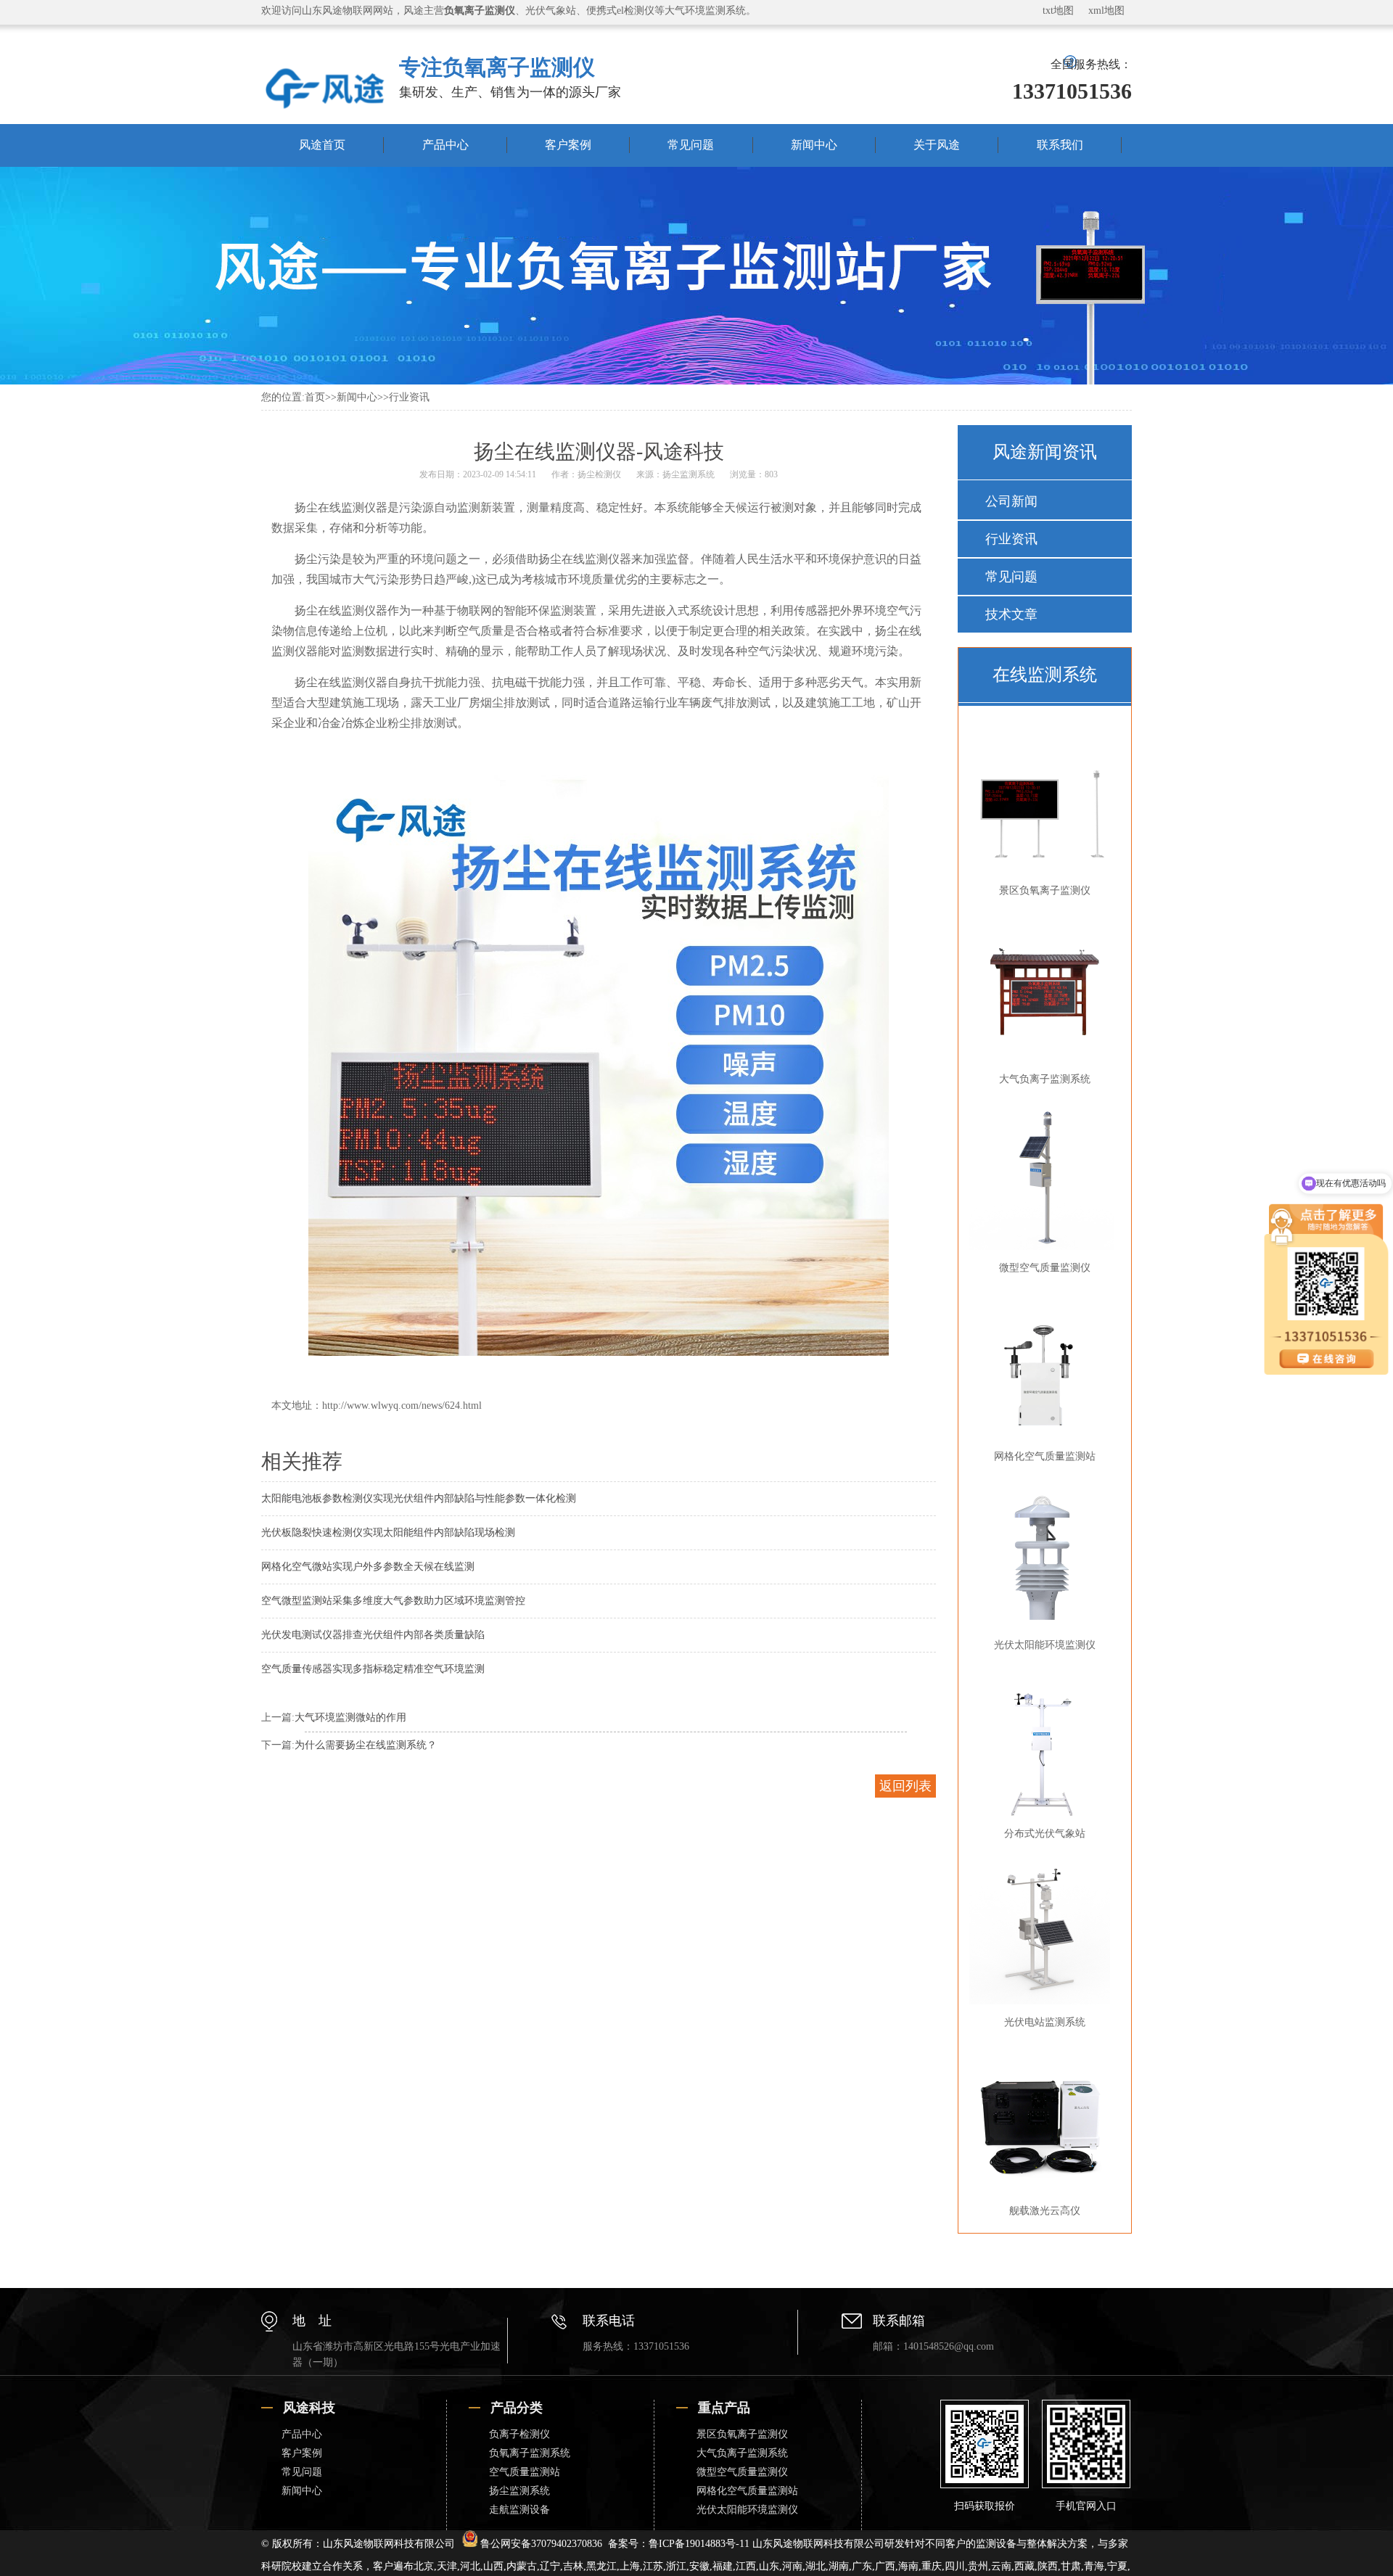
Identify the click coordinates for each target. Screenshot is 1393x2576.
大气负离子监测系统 (1045, 1079)
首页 (315, 397)
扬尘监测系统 (689, 474)
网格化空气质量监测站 (1045, 1456)
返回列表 (905, 1786)
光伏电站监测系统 (1045, 2022)
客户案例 (568, 145)
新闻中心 (814, 145)
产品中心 (445, 145)
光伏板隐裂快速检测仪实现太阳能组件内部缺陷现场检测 (388, 1532)
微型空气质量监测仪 (1045, 1268)
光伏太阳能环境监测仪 (1045, 1645)
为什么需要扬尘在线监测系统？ (366, 1745)
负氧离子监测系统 (530, 2453)
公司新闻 (1011, 501)
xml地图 (1106, 11)
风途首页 (322, 145)
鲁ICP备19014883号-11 (699, 2544)
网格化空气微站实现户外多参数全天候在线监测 (368, 1567)
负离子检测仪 (519, 2434)
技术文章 (1011, 614)
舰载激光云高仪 (1045, 2211)
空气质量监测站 (525, 2472)
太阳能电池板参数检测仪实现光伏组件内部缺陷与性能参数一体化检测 (419, 1498)
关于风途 (937, 145)
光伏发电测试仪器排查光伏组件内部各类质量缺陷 (373, 1635)
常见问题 (691, 145)
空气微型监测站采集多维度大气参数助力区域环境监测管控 (393, 1601)
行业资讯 (409, 397)
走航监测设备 (519, 2510)
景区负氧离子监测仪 (1045, 890)
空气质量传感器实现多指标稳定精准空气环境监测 (373, 1669)
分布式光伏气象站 (1045, 1834)
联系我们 (1060, 145)
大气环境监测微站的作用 (350, 1717)
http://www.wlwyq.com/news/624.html (402, 1406)
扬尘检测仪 (599, 474)
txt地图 (1058, 11)
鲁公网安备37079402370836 (541, 2544)
